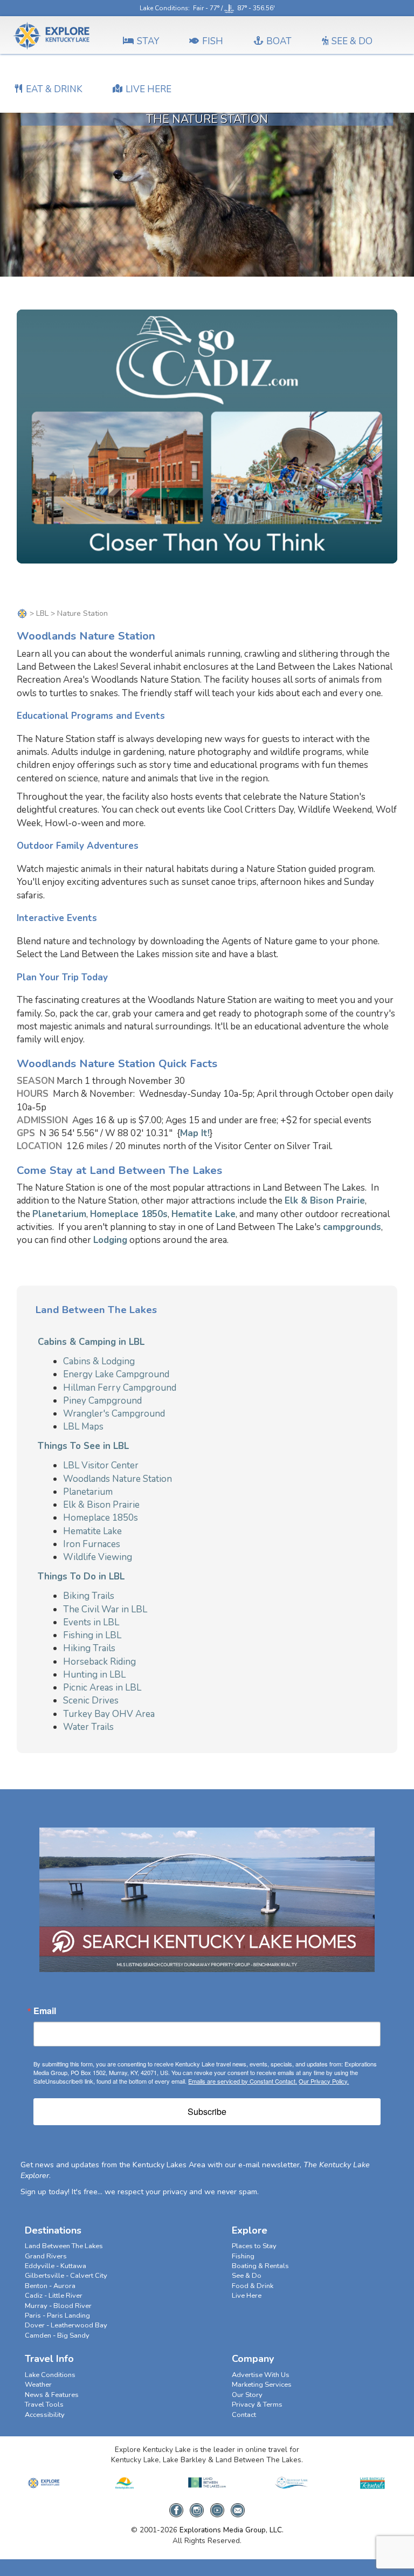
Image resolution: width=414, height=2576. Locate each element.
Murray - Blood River (58, 2306)
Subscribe (207, 2111)
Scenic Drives (91, 1701)
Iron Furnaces (92, 1544)
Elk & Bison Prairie (325, 1201)
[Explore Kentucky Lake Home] (22, 613)
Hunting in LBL (94, 1675)
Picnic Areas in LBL (102, 1688)
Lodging (110, 1240)
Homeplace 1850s (129, 1214)
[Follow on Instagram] (197, 2507)
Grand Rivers (46, 2256)
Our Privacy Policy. (324, 2081)
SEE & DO (352, 41)
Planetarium (59, 1214)
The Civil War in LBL (105, 1609)
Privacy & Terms (257, 2405)
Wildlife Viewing (98, 1557)
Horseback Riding (99, 1662)
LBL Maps (83, 1427)
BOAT (279, 41)
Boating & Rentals (260, 2266)
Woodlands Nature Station (118, 1479)
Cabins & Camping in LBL (91, 1342)
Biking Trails (89, 1596)
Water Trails (88, 1727)
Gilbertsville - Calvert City (66, 2276)
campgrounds (352, 1227)
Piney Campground (102, 1401)
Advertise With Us (261, 2375)
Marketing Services (262, 2385)
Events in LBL (91, 1622)
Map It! (195, 1133)
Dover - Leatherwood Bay (66, 2325)
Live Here (247, 2296)
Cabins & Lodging (99, 1361)
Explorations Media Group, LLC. (232, 2530)
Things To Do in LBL (81, 1576)
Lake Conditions (164, 8)
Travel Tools (44, 2405)
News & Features (52, 2395)
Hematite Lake (203, 1214)
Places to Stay (254, 2246)
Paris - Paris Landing (57, 2316)
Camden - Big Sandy (57, 2335)
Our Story (247, 2395)
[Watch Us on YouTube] (217, 2507)
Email (45, 2011)
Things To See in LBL (83, 1446)
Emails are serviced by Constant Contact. (243, 2081)
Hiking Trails (89, 1648)
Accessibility (45, 2415)
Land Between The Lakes (64, 2246)
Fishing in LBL (92, 1635)
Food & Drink (253, 2286)
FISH (213, 41)
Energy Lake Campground (116, 1374)
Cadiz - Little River (54, 2296)
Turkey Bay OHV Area (109, 1714)
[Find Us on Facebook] (176, 2507)
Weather (38, 2385)
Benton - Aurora (50, 2286)
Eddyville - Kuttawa (56, 2266)
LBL (42, 613)
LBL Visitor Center (101, 1465)
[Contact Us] (238, 2507)
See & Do (247, 2276)
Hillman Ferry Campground (120, 1388)
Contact (244, 2415)
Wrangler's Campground (114, 1414)
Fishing (243, 2256)
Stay (148, 41)
